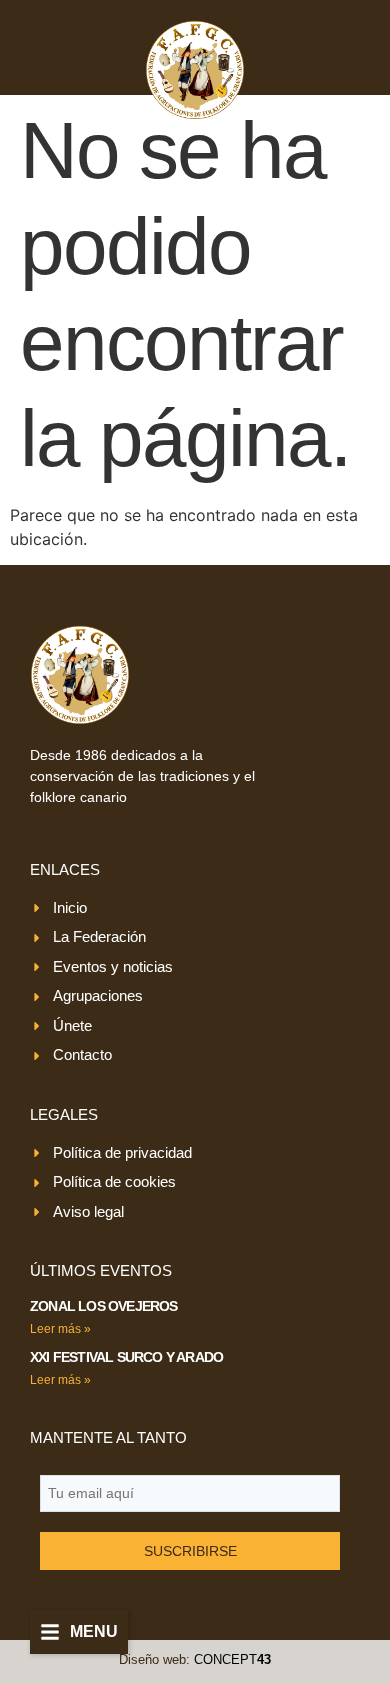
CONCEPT (232, 1659)
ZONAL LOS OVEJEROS (104, 1306)
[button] (79, 1632)
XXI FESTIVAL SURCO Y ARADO (126, 1357)
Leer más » (60, 1329)
